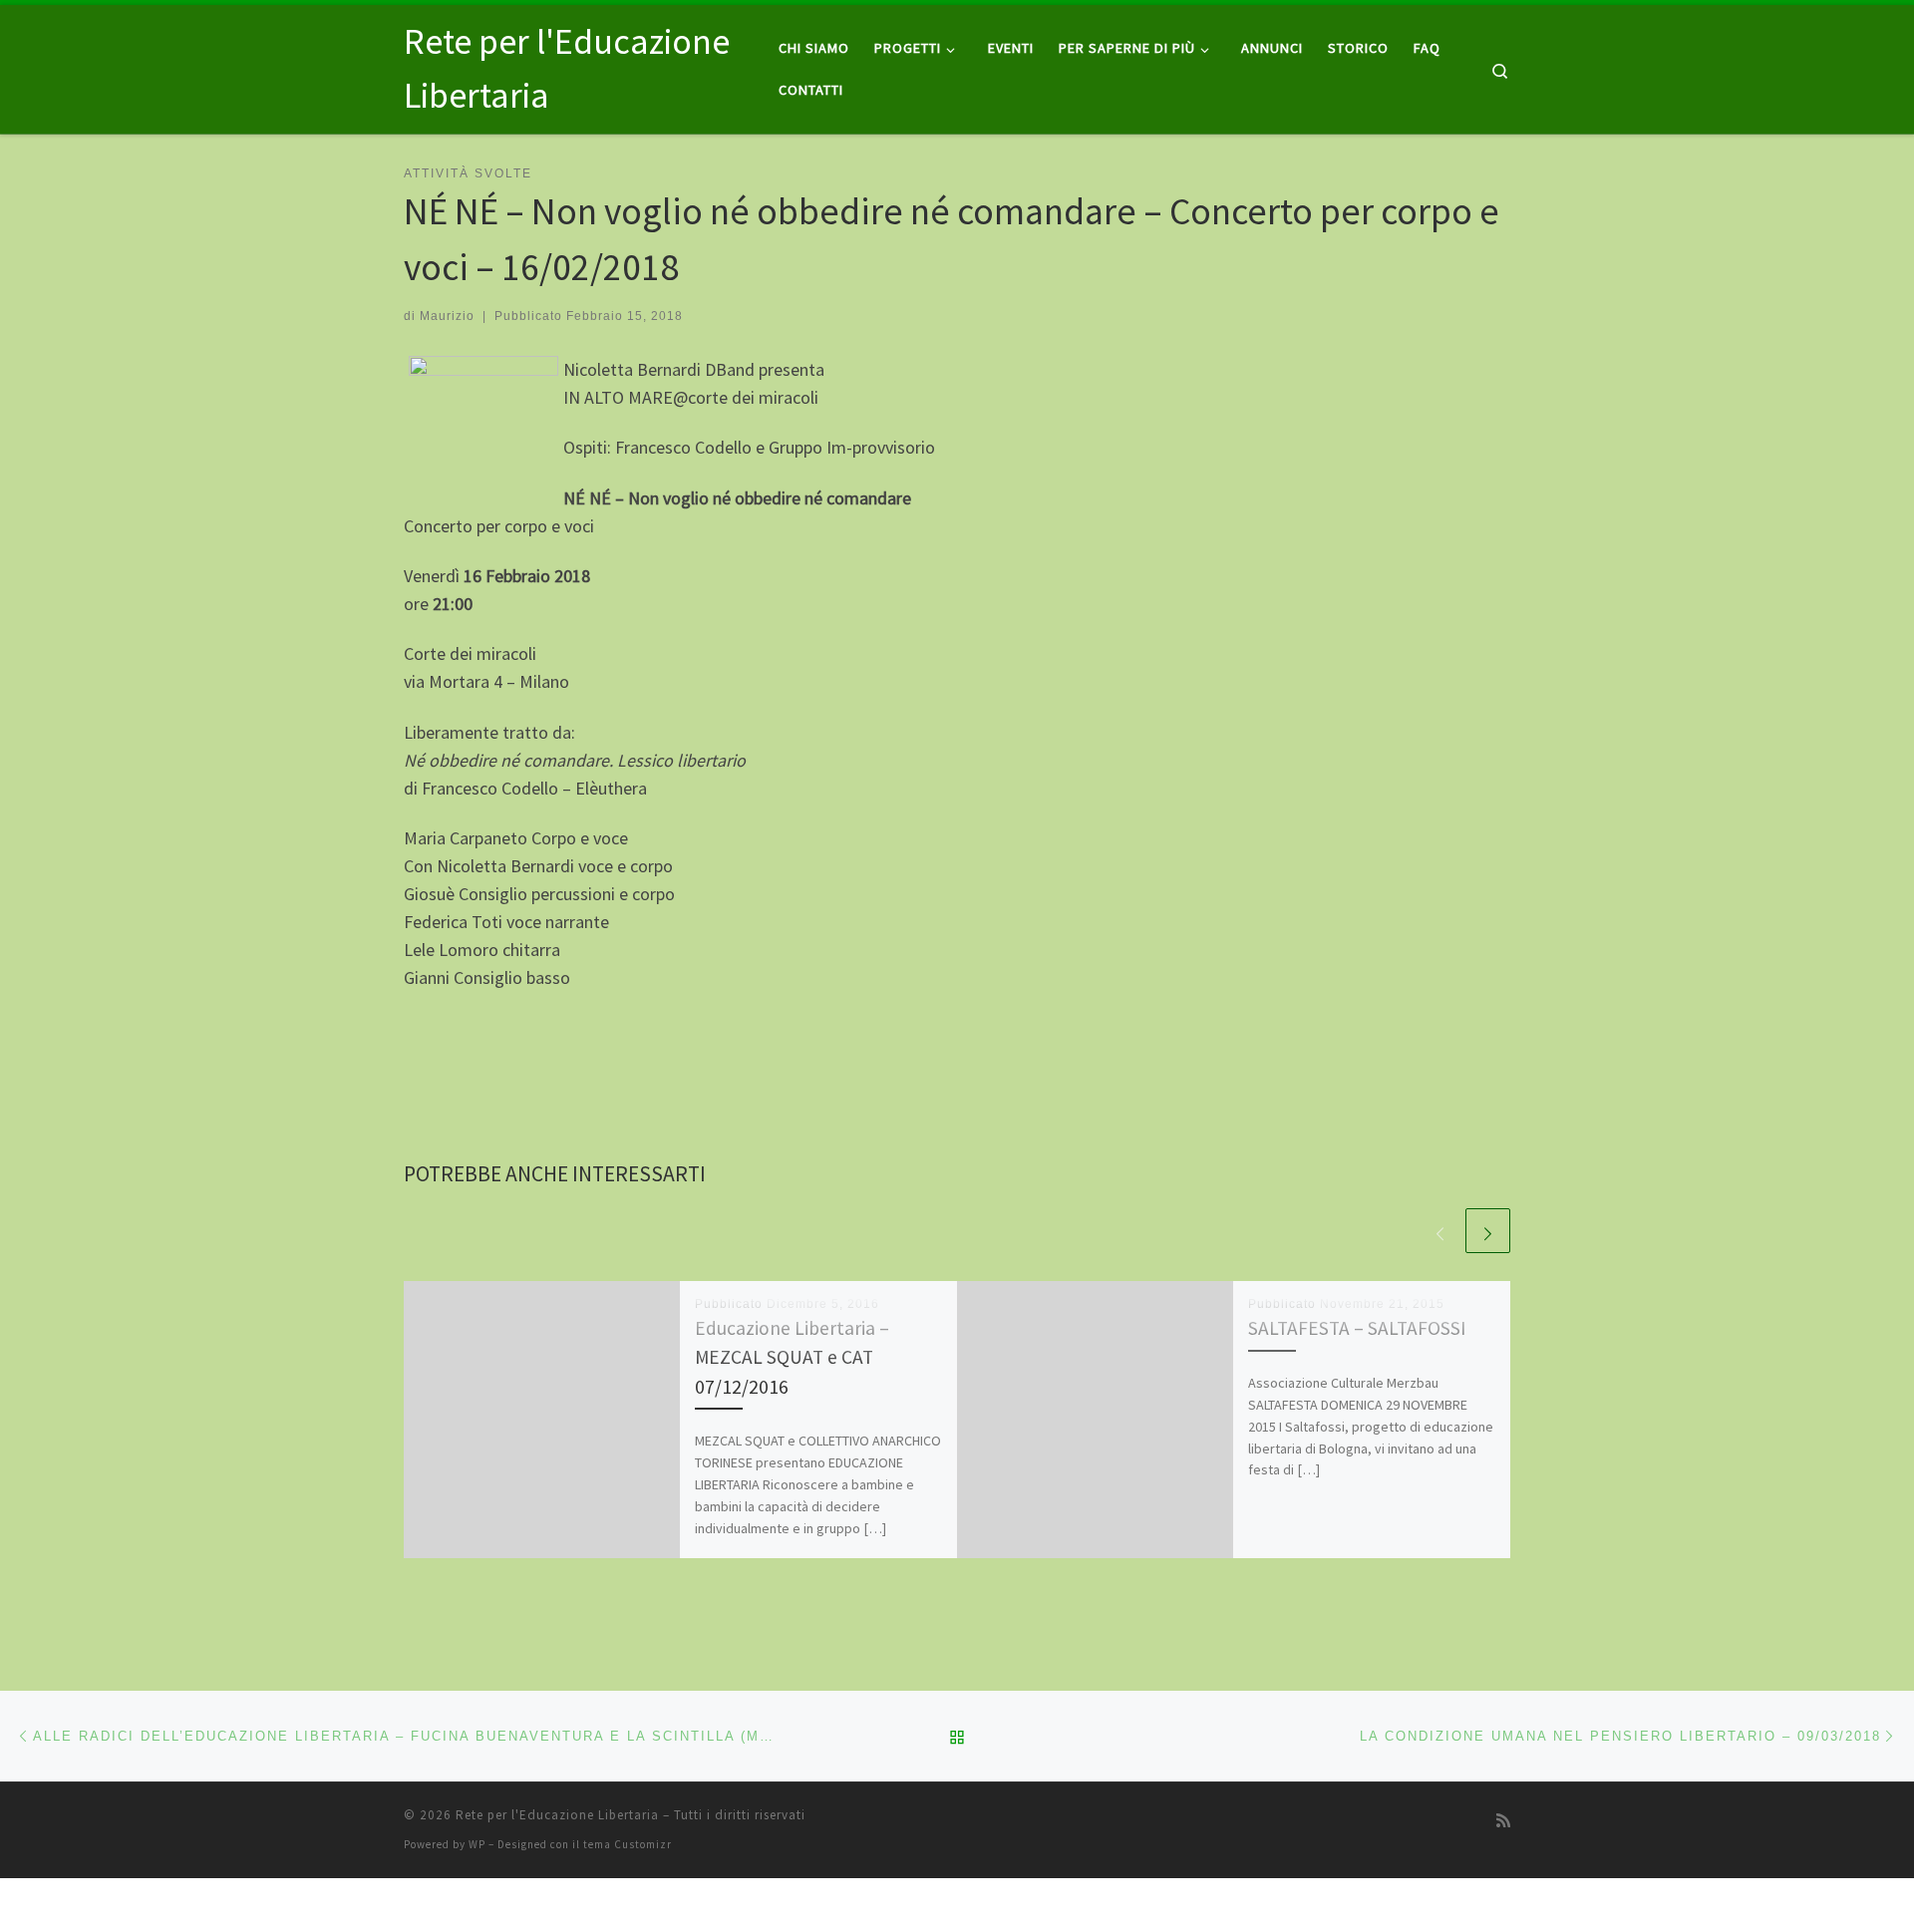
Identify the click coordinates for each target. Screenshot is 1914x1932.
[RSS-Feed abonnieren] (1503, 1821)
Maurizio (447, 316)
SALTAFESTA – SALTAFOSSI (1357, 1328)
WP (477, 1844)
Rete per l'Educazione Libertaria (557, 1815)
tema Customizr (628, 1844)
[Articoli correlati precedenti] (1440, 1231)
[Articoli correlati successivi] (1488, 1231)
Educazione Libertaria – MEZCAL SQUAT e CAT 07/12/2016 (792, 1357)
